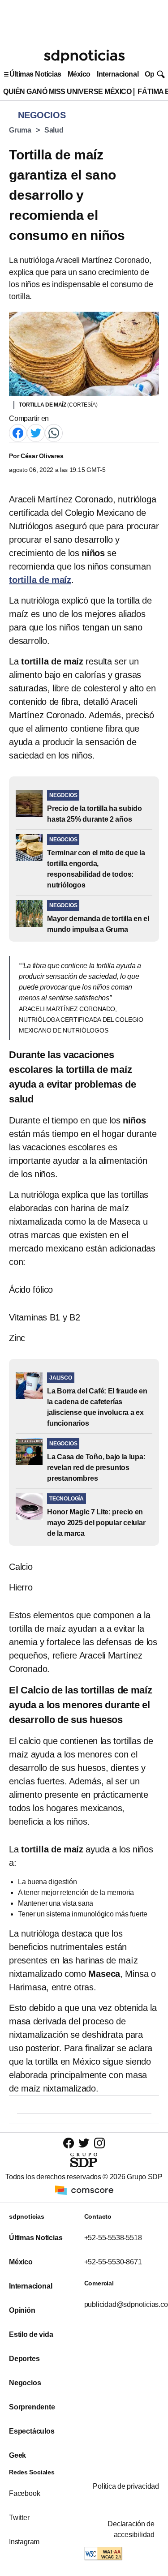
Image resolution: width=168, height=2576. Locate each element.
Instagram (24, 2542)
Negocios (25, 2383)
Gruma (20, 130)
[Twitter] (36, 432)
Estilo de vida (31, 2334)
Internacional (118, 74)
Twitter (19, 2518)
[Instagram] (99, 2143)
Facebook (24, 2493)
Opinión (22, 2310)
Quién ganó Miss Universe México (67, 92)
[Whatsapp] (54, 432)
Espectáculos (32, 2431)
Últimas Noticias (35, 74)
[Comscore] (84, 2189)
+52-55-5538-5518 (113, 2238)
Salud (54, 130)
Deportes (24, 2359)
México (79, 74)
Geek (17, 2455)
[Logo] (84, 56)
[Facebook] (18, 432)
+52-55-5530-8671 (113, 2262)
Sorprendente (32, 2407)
